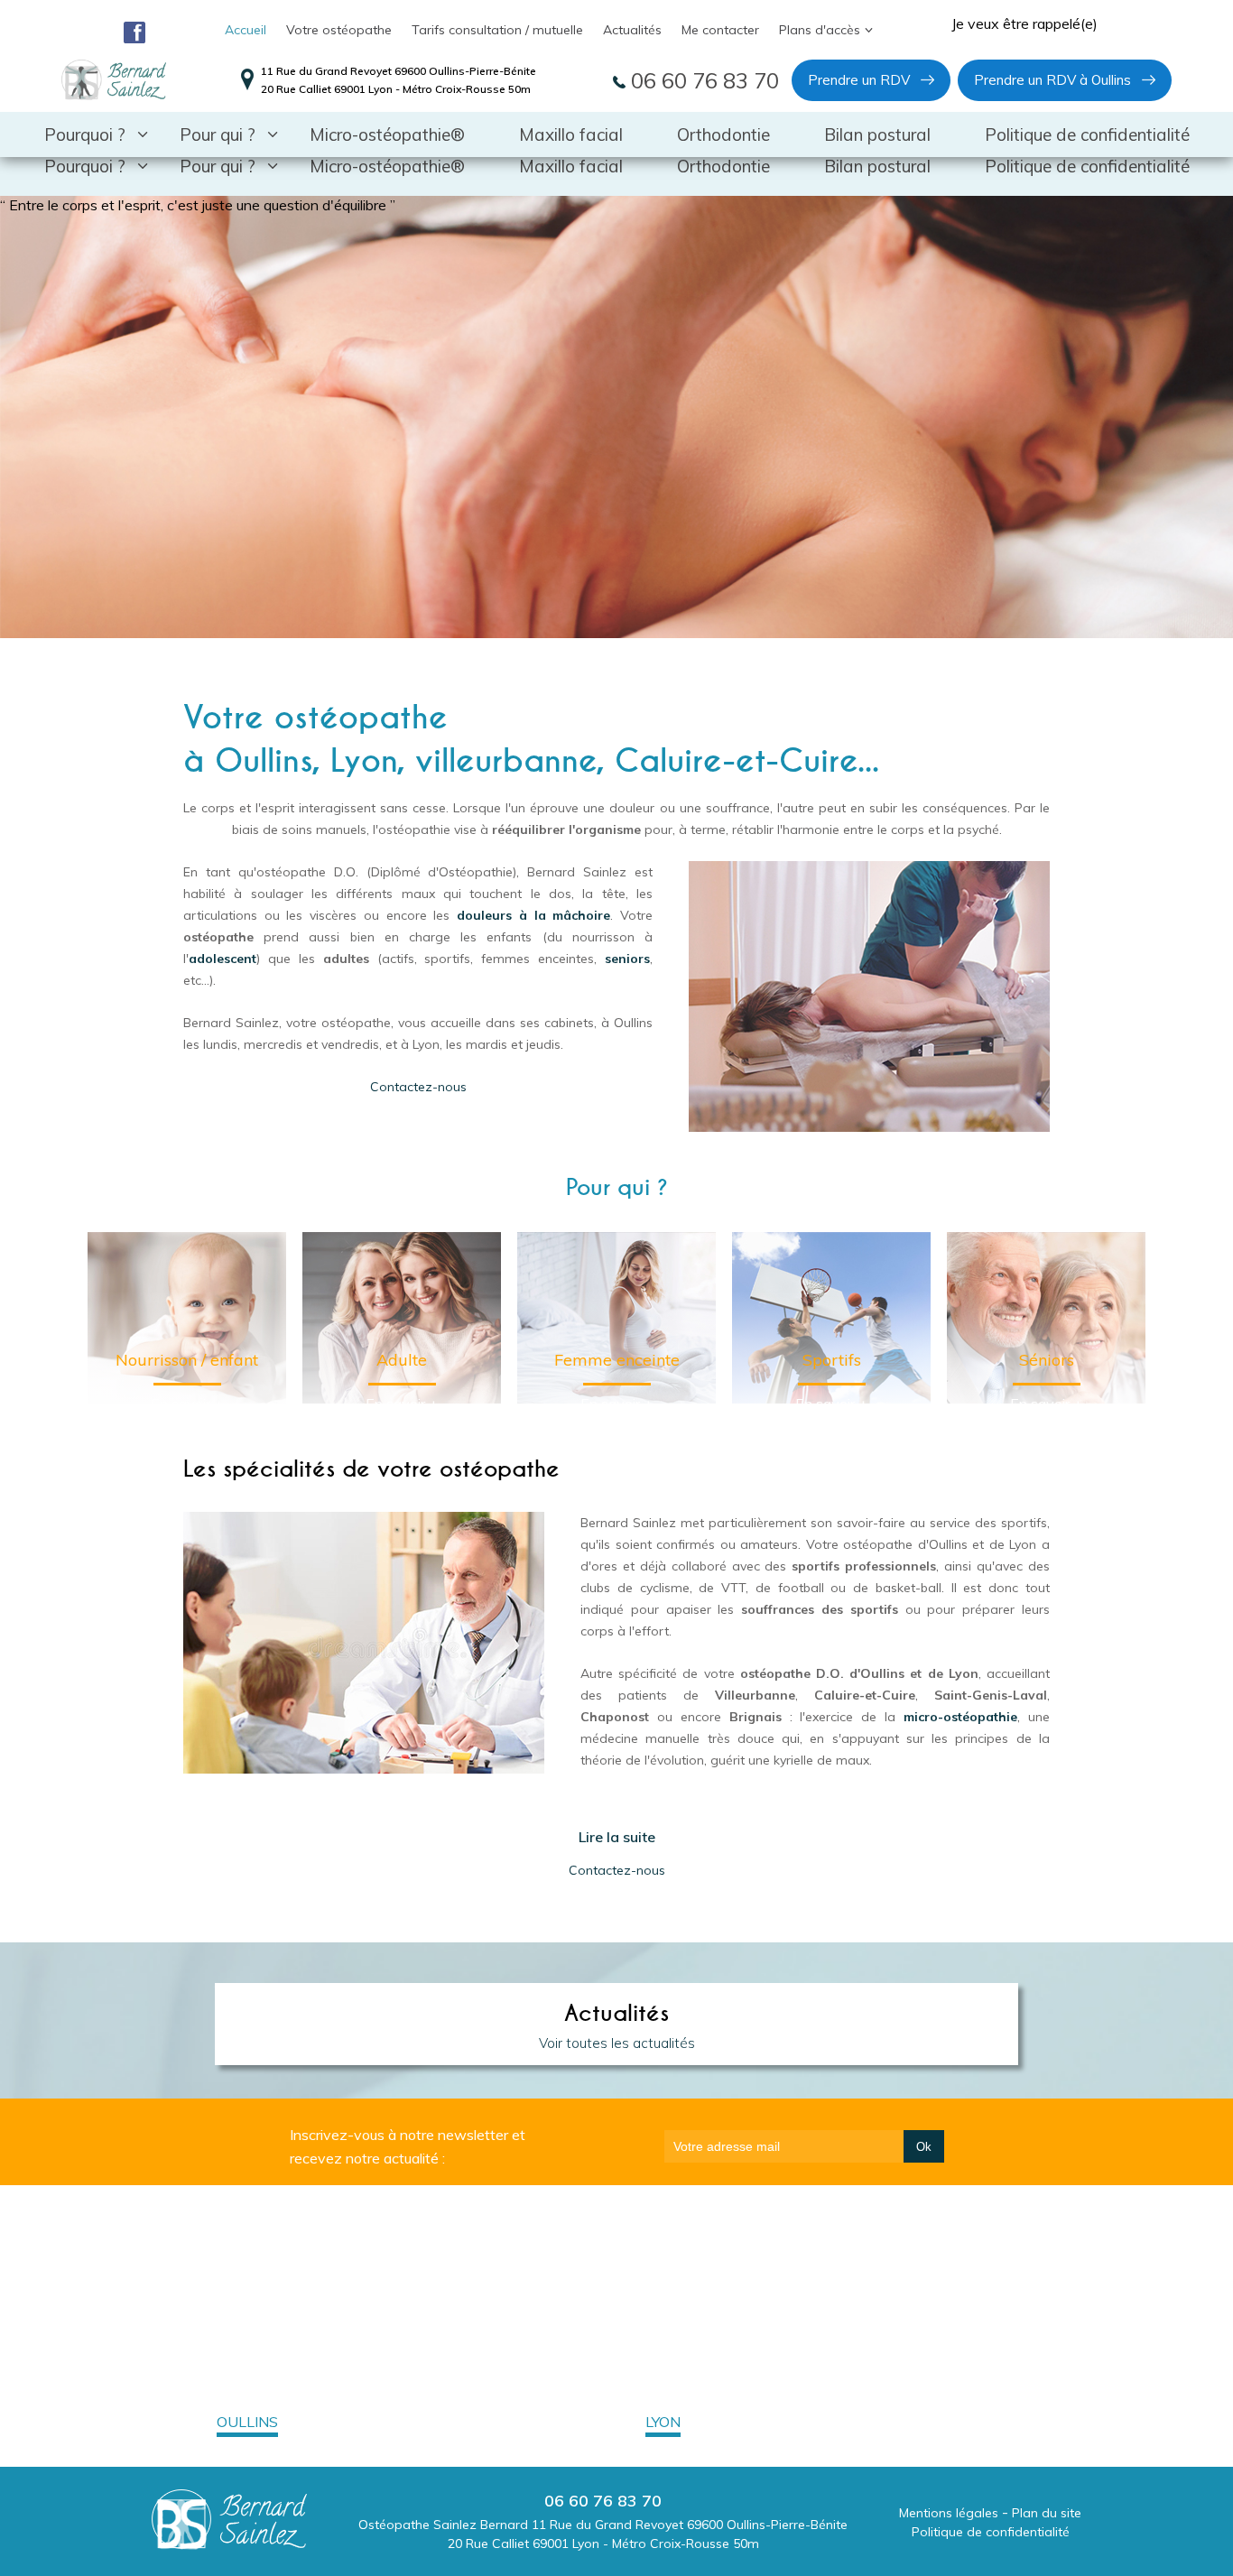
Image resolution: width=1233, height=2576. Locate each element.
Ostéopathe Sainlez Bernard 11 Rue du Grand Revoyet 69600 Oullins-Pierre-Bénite (603, 2525)
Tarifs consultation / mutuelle (497, 30)
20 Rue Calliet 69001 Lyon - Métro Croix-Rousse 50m (396, 89)
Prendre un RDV (859, 80)
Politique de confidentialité (1087, 166)
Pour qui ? (218, 166)
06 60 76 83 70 (702, 80)
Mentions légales (949, 2513)
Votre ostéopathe (339, 30)
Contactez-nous (418, 1087)
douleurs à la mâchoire (533, 915)
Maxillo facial (571, 166)
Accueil (246, 30)
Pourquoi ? (85, 166)
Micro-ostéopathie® (387, 166)
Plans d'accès (820, 30)
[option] (616, 417)
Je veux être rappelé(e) (1024, 23)
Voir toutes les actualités (617, 2043)
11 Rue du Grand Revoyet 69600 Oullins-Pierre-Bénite (399, 71)
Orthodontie (723, 166)
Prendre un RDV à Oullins (1052, 80)
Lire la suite (617, 1837)
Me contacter (720, 30)
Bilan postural (877, 166)
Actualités (632, 30)
